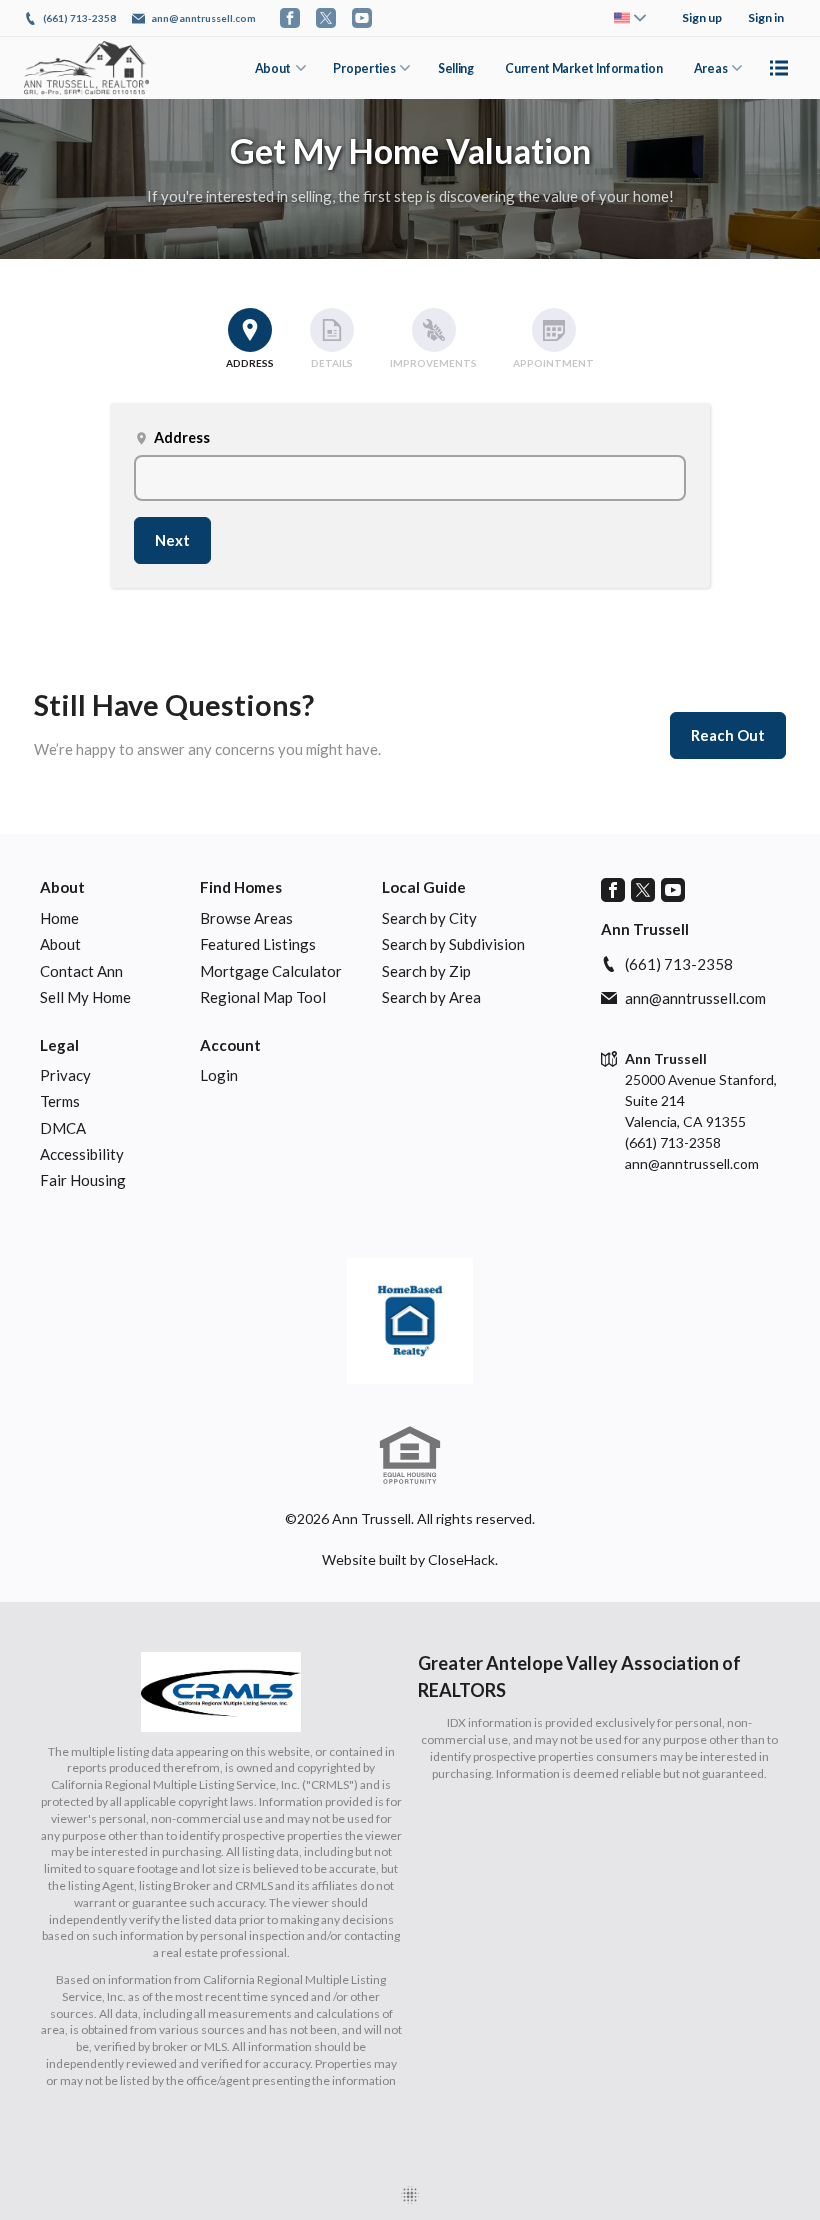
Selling (456, 68)
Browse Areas (246, 918)
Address (172, 437)
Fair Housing (83, 1180)
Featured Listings (258, 944)
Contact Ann (81, 971)
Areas (710, 68)
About (273, 68)
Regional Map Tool (263, 997)
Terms (60, 1101)
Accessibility (82, 1154)
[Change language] (630, 18)
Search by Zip (426, 971)
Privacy (65, 1075)
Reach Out (728, 735)
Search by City (429, 918)
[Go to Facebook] (290, 18)
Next (172, 540)
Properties (364, 68)
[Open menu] (779, 68)
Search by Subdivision (453, 944)
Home (59, 918)
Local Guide (424, 887)
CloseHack (461, 1559)
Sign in (766, 17)
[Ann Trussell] (410, 1321)
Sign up (702, 17)
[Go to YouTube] (362, 18)
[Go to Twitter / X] (326, 18)
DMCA (63, 1128)
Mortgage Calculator (271, 971)
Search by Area (431, 997)
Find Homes (241, 887)
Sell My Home (85, 997)
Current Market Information (583, 68)
